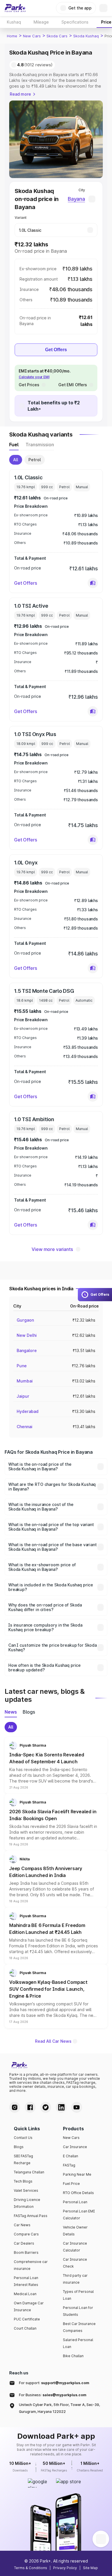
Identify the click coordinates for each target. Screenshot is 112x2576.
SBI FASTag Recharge (23, 2159)
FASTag (69, 2165)
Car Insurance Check (75, 2263)
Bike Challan (73, 2356)
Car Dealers (24, 2243)
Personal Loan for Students (78, 2311)
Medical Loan (25, 2294)
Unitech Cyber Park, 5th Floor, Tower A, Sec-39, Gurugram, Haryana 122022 (59, 2408)
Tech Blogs (23, 2181)
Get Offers (56, 350)
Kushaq (14, 22)
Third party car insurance (75, 2279)
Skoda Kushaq (86, 36)
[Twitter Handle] (46, 2107)
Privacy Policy (65, 2568)
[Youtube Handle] (77, 2107)
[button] (93, 583)
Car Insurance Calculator (75, 2247)
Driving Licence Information (27, 2203)
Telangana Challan (29, 2172)
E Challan (71, 2156)
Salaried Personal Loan (78, 2343)
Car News (22, 2225)
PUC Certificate (27, 2319)
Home (12, 36)
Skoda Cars (57, 36)
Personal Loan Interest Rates (26, 2281)
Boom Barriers (26, 2252)
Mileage (41, 22)
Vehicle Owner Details (75, 2231)
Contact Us (23, 2138)
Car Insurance (75, 2147)
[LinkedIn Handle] (61, 2107)
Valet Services (26, 2190)
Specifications (75, 22)
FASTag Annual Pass (31, 2216)
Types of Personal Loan (78, 2295)
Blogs (19, 2147)
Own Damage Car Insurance (29, 2306)
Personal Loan (75, 2202)
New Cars (32, 36)
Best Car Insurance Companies (79, 2327)
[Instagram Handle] (15, 2107)
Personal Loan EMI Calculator (79, 2215)
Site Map (90, 2568)
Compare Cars (26, 2234)
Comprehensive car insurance (31, 2265)
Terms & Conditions (31, 2568)
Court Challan (25, 2328)
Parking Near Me (77, 2174)
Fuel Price (71, 2184)
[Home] (15, 8)
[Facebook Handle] (30, 2107)
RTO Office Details (78, 2193)
